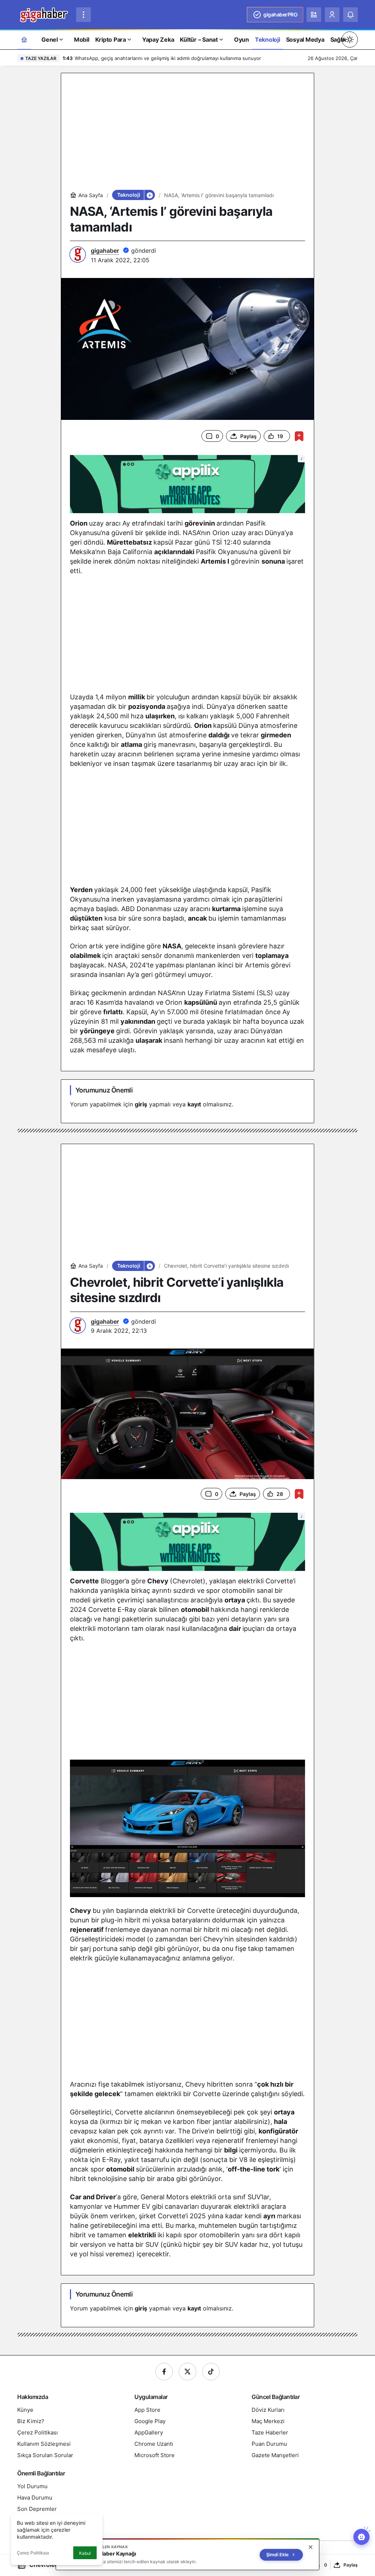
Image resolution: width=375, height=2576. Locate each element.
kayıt (194, 1104)
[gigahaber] (44, 14)
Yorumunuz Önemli (104, 1090)
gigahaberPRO (280, 14)
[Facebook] (164, 2372)
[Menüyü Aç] (83, 15)
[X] (187, 2372)
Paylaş (351, 2565)
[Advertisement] (187, 133)
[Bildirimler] (350, 15)
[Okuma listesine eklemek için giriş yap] (299, 436)
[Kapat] (311, 2547)
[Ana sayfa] (24, 39)
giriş (141, 1104)
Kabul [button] (85, 2553)
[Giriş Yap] (332, 15)
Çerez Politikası (33, 2553)
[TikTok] (211, 2372)
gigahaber (105, 251)
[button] (314, 15)
